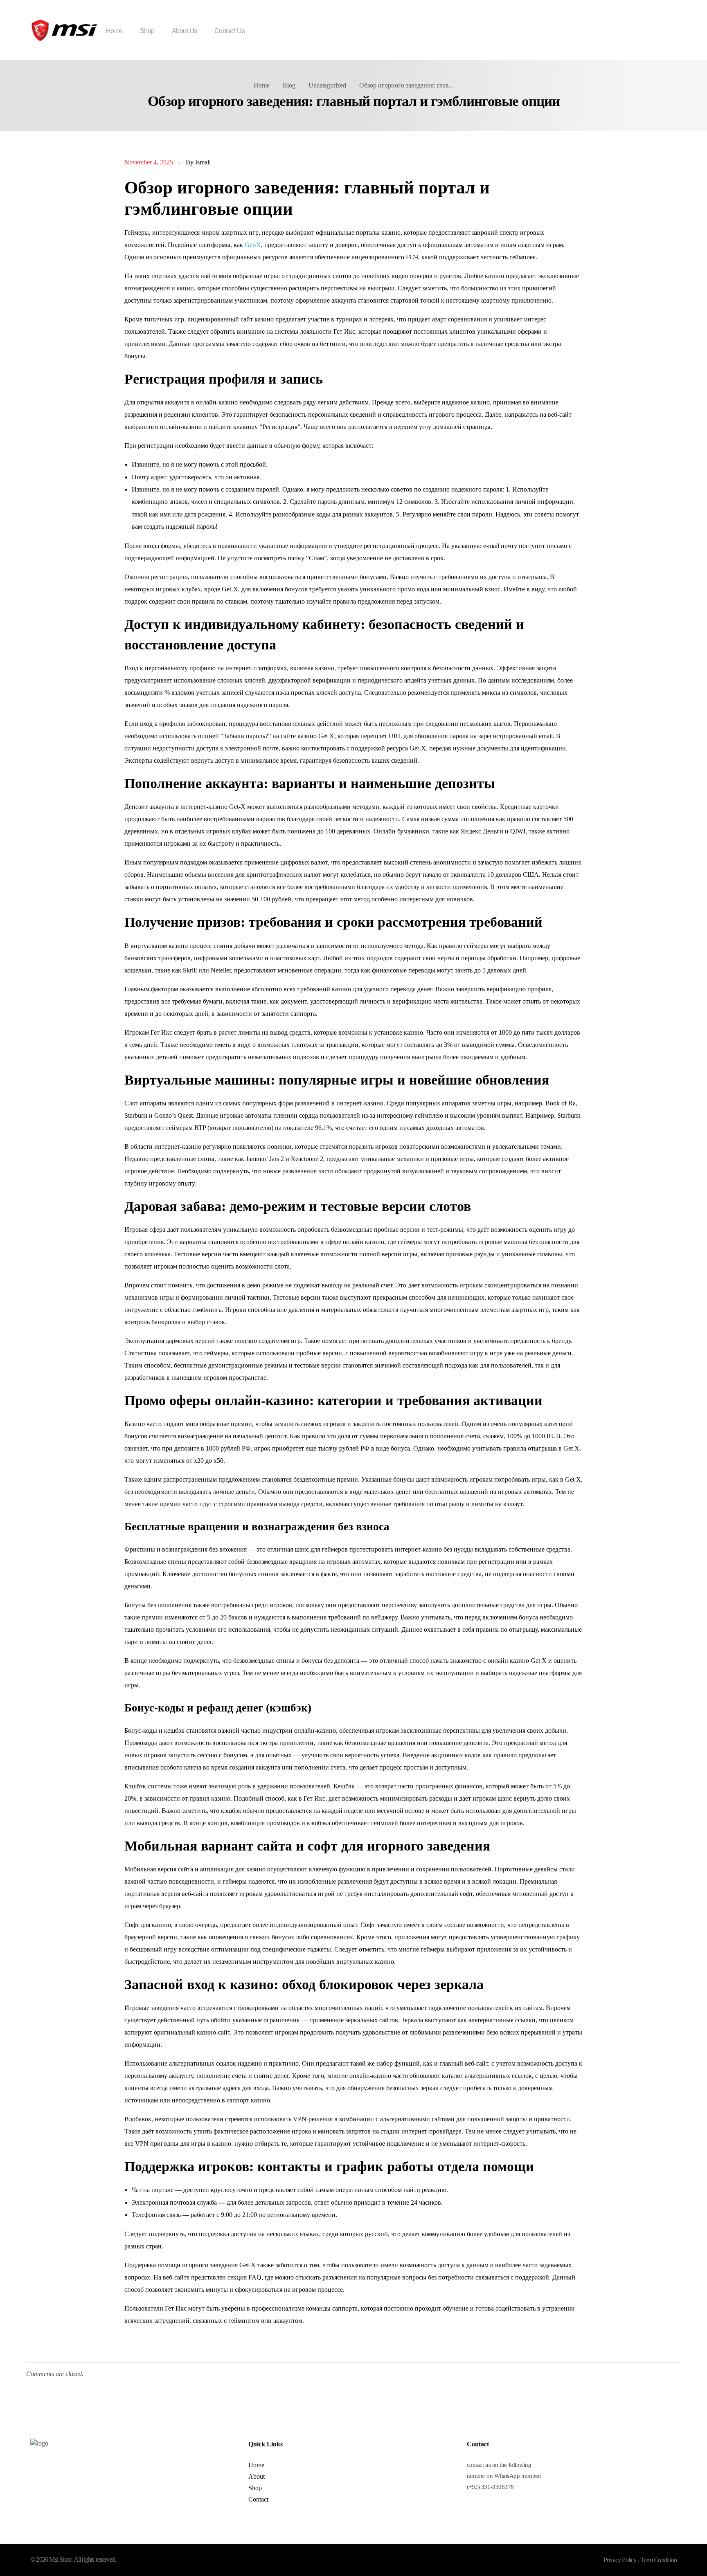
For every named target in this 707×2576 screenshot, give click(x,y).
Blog (289, 85)
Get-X (253, 245)
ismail (203, 162)
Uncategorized (327, 85)
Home (262, 85)
